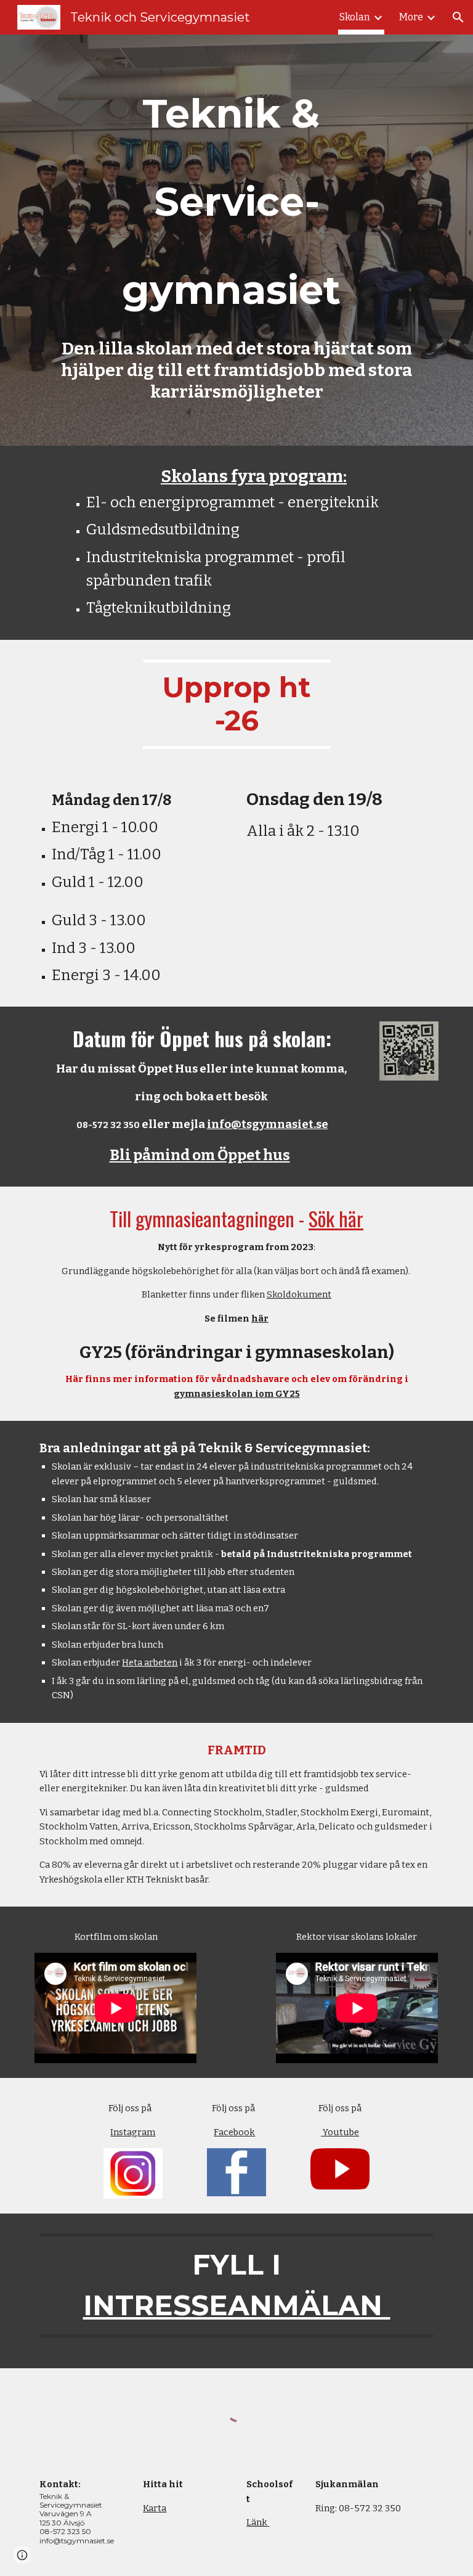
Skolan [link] (355, 17)
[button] (458, 17)
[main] (236, 199)
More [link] (411, 17)
